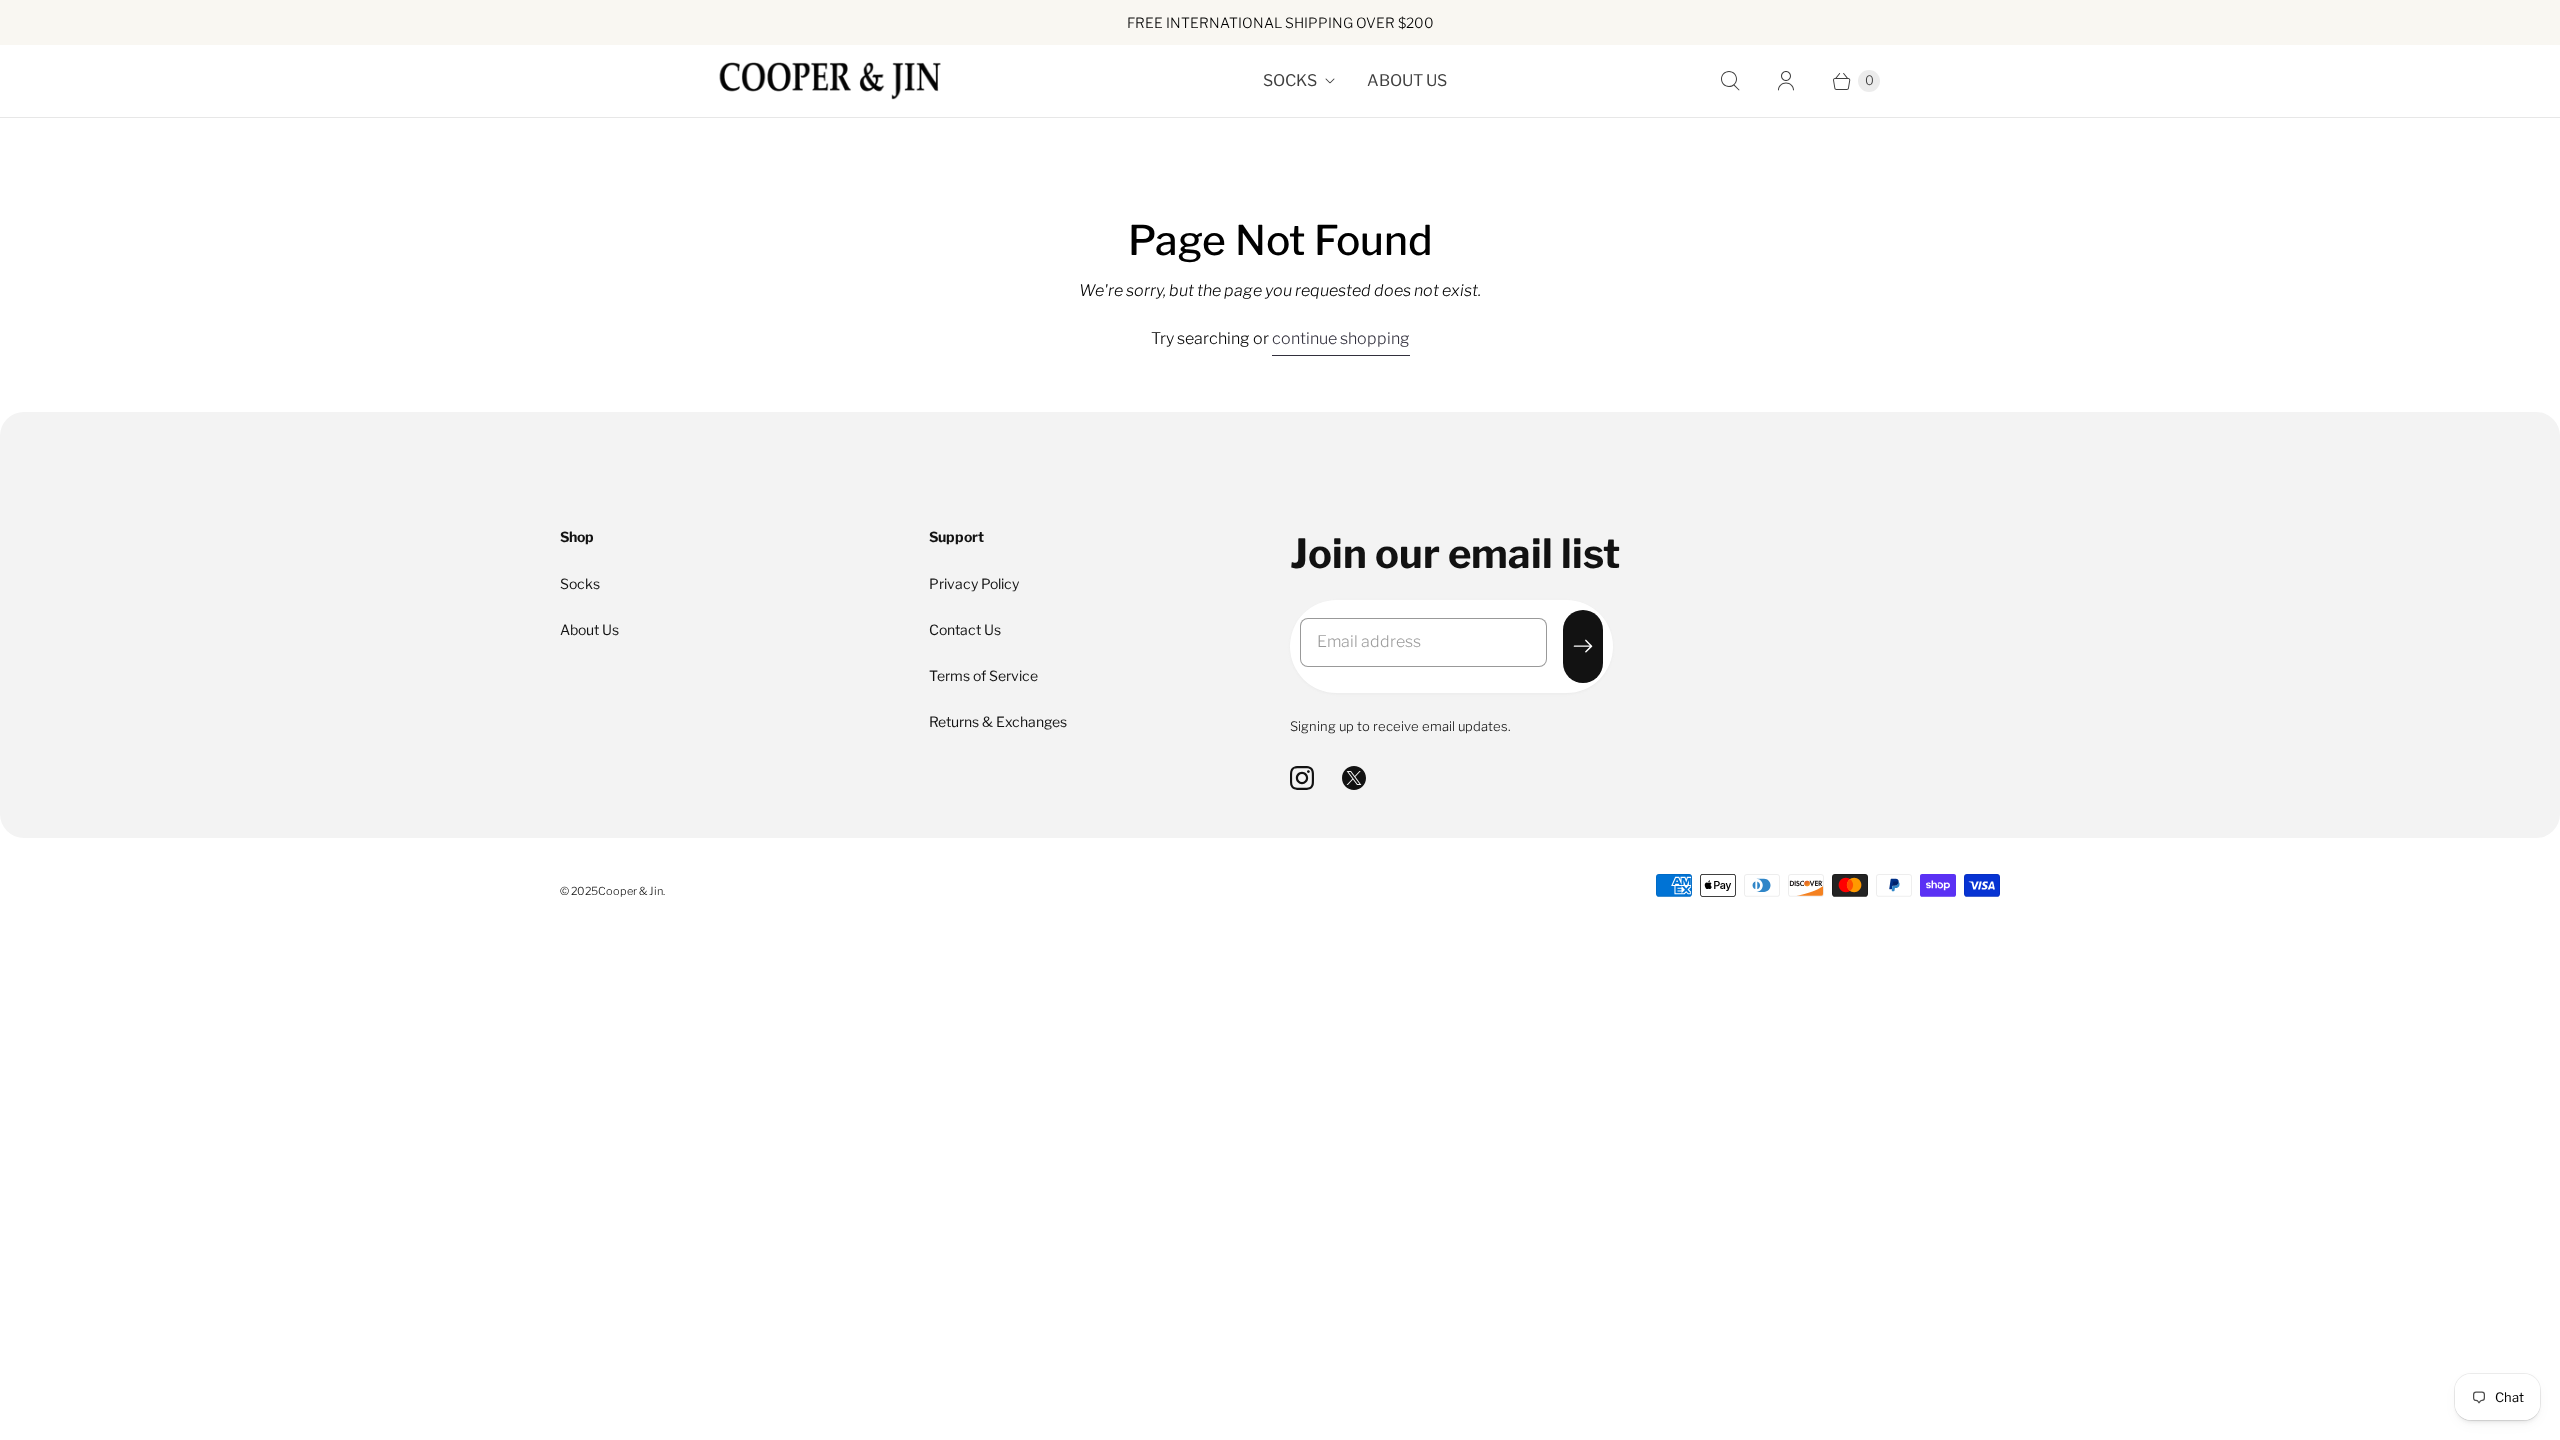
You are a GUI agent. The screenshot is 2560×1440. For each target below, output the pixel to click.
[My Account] (1786, 81)
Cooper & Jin (630, 891)
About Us (1407, 80)
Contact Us (965, 629)
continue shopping (1341, 338)
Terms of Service (983, 675)
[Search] (1730, 81)
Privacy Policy (974, 583)
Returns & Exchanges (998, 721)
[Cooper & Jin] (830, 81)
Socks (1290, 80)
